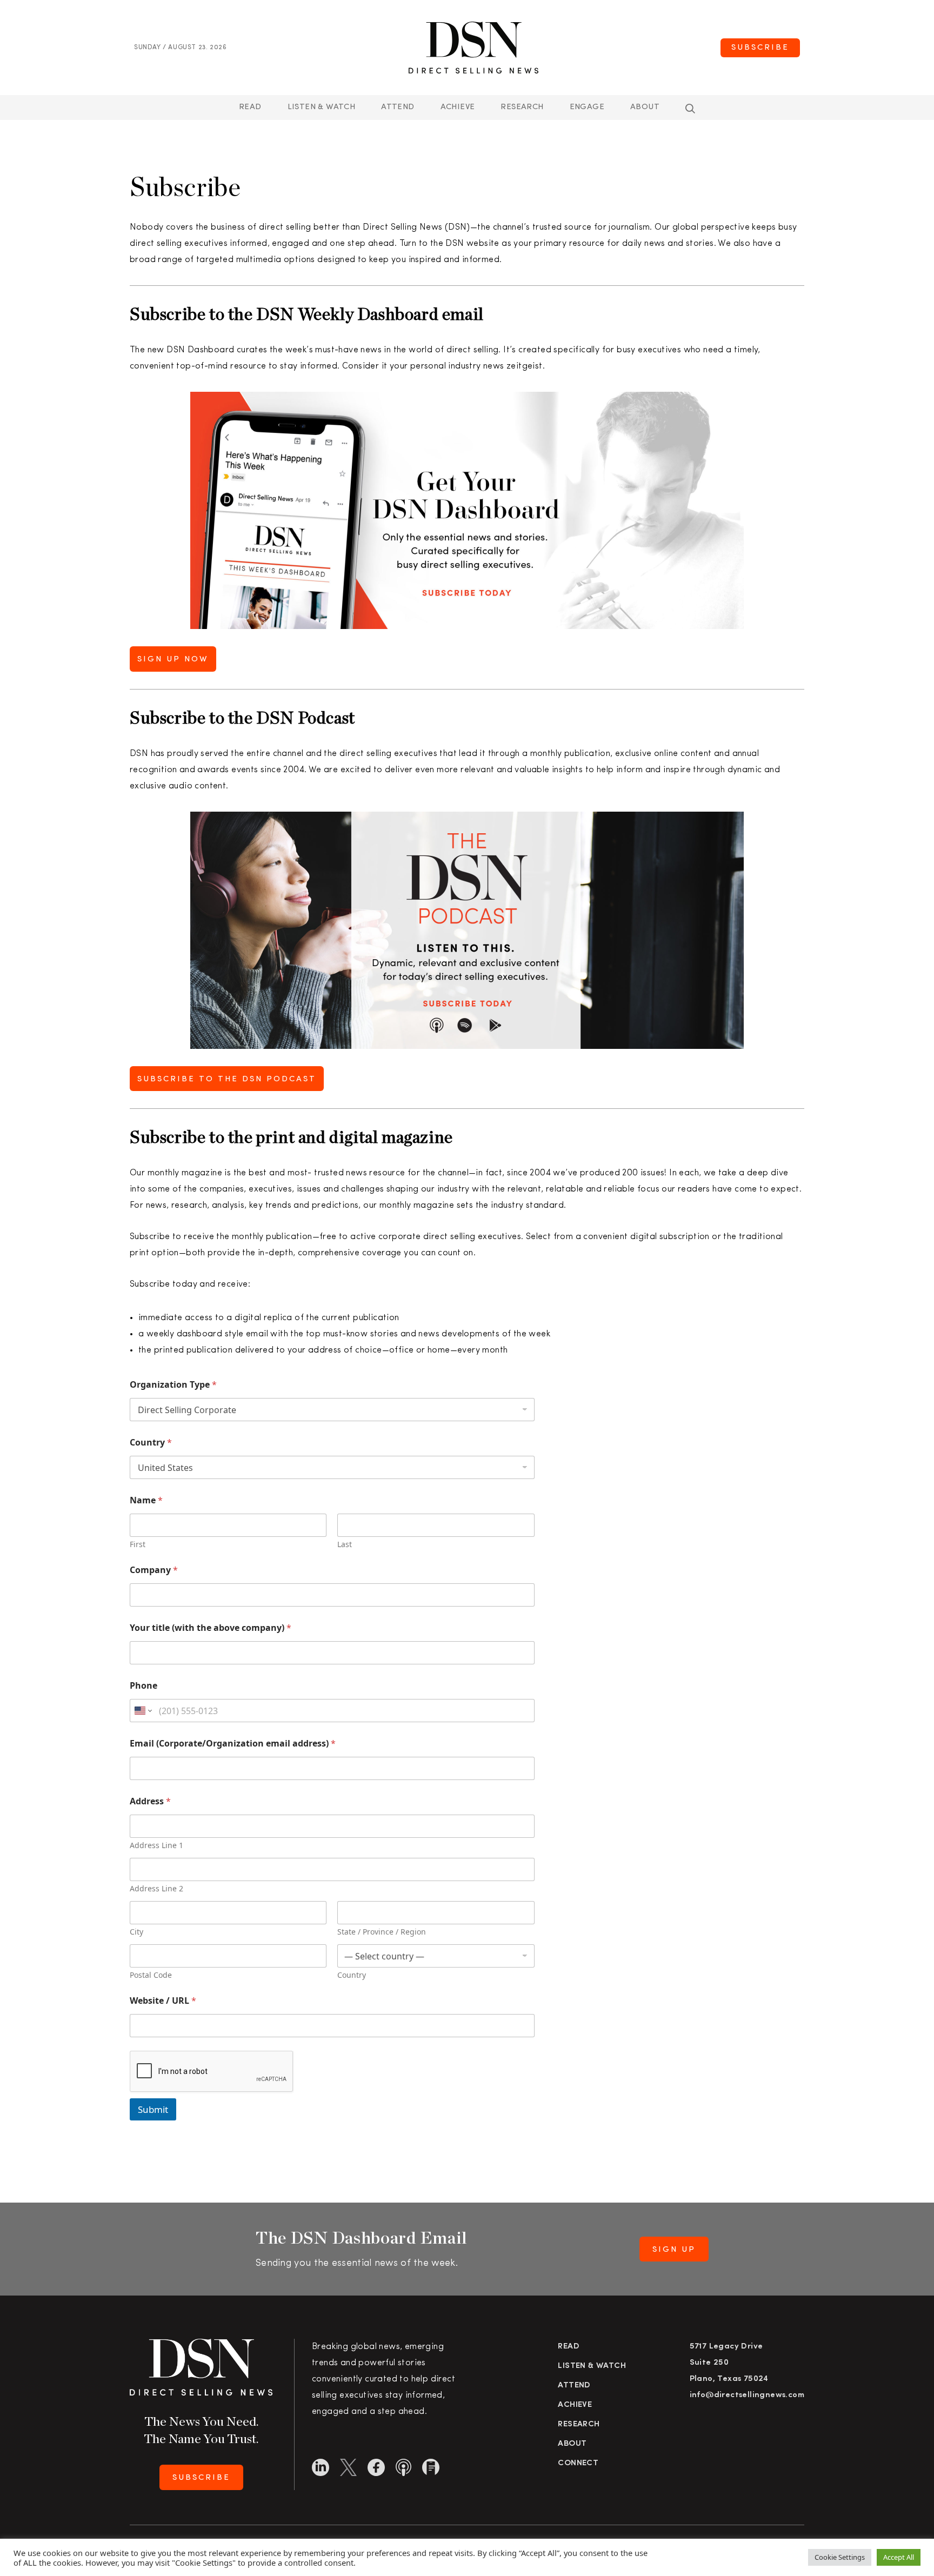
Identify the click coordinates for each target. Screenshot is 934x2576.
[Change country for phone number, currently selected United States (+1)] (142, 1711)
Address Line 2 (156, 1888)
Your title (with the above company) (211, 1628)
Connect (578, 2463)
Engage (587, 107)
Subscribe (760, 48)
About (645, 107)
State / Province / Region (382, 1932)
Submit (153, 2109)
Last (345, 1544)
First (138, 1544)
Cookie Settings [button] (840, 2557)
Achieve (458, 107)
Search (690, 109)
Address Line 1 (156, 1845)
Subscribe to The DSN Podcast (227, 1079)
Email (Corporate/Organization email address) (233, 1744)
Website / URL (163, 2001)
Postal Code (151, 1975)
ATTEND (398, 107)
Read (250, 107)
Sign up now (173, 660)
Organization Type (173, 1385)
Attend (574, 2386)
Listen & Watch (322, 107)
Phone (144, 1686)
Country (151, 1443)
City (136, 1932)
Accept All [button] (899, 2557)
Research (522, 107)
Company (154, 1570)
